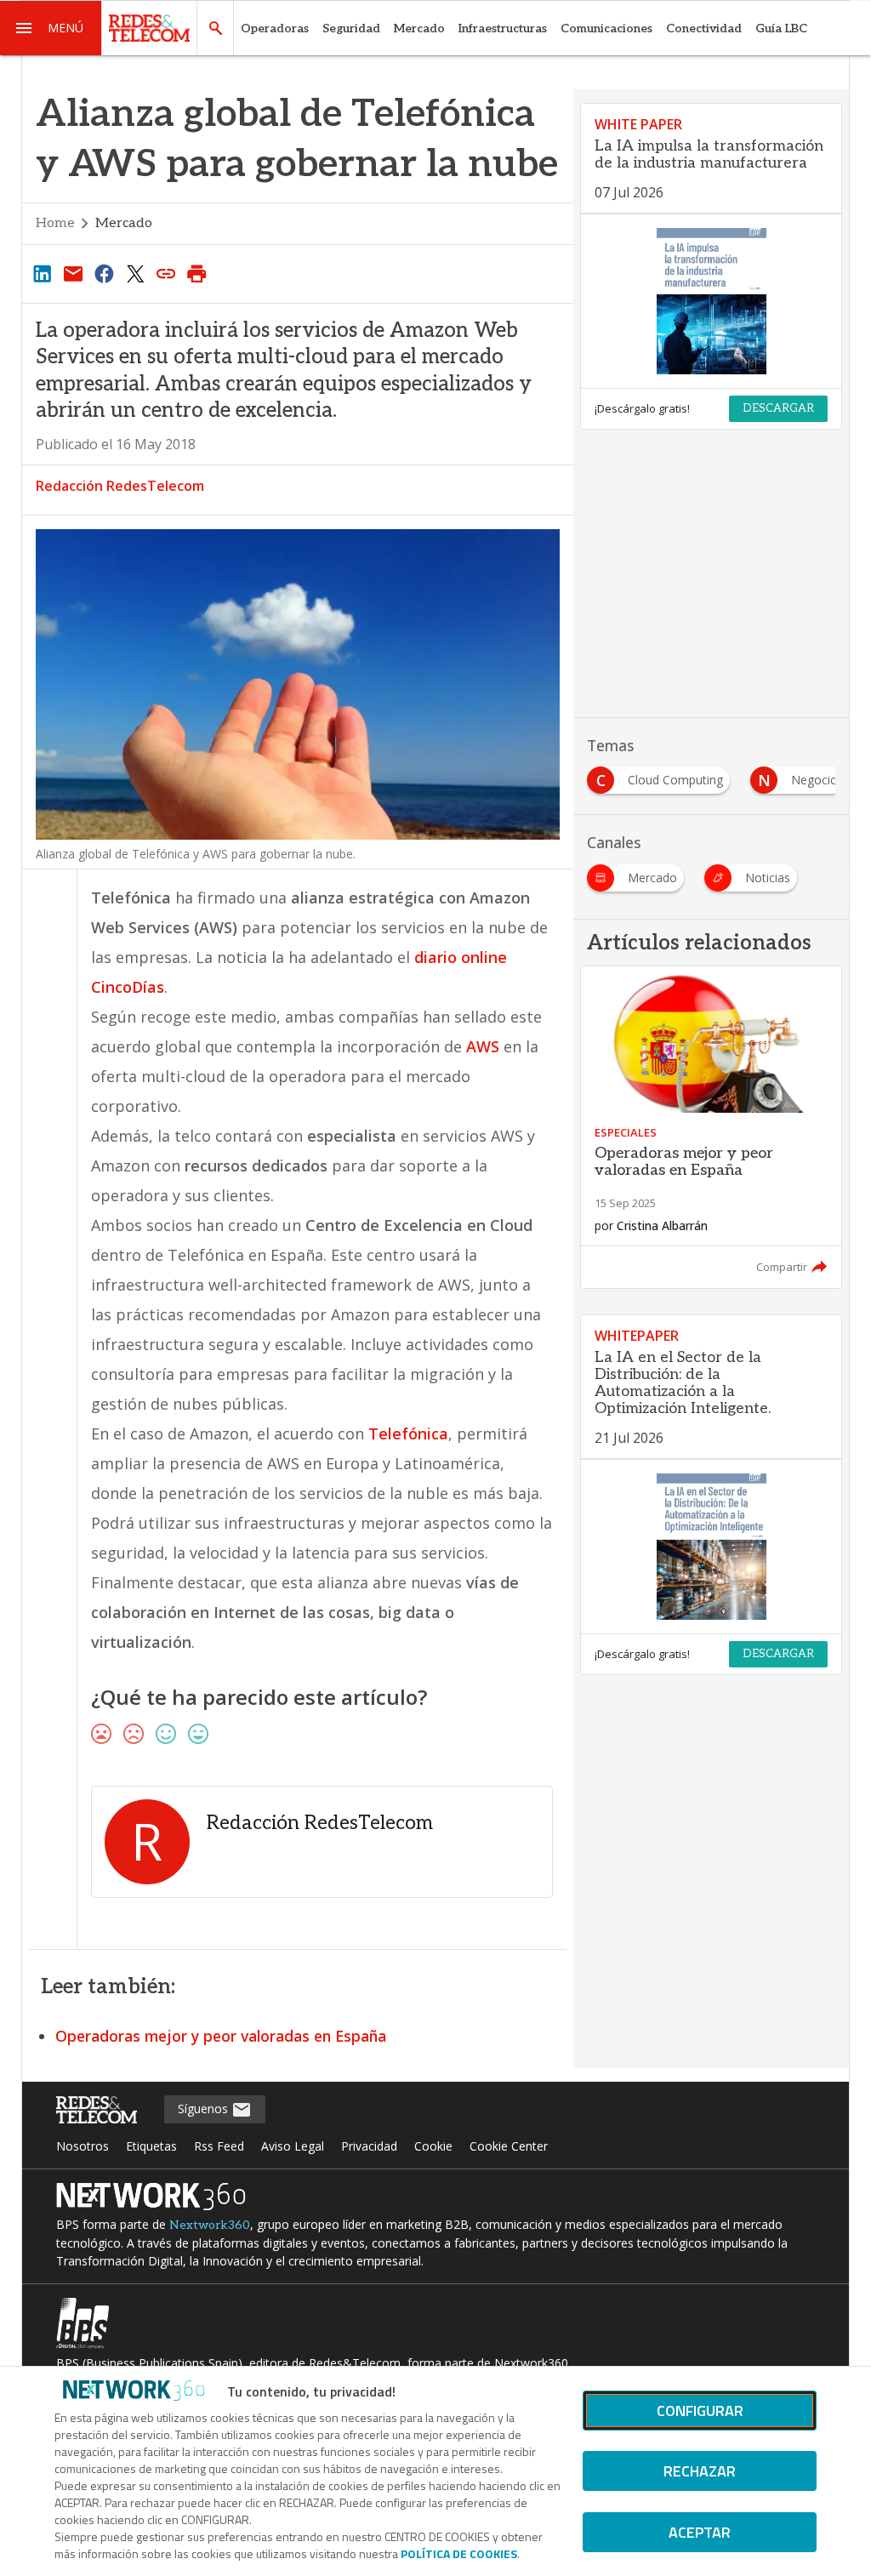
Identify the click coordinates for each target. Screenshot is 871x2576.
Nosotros (83, 2146)
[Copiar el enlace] (166, 273)
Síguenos (205, 2109)
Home (55, 223)
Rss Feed (219, 2146)
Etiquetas (151, 2146)
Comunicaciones (606, 28)
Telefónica (408, 1433)
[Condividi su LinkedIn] (43, 273)
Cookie (433, 2146)
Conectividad (704, 28)
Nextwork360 (210, 2225)
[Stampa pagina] (197, 273)
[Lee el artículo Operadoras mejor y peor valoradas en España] (711, 1128)
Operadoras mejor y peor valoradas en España (221, 2036)
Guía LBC (781, 28)
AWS (483, 1046)
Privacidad (369, 2146)
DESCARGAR (778, 408)
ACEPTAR (700, 2532)
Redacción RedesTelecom (120, 486)
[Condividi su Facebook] (104, 273)
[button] (51, 28)
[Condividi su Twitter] (135, 273)
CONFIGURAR (700, 2411)
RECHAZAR (700, 2471)
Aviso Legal (293, 2146)
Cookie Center (509, 2146)
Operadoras (275, 28)
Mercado (419, 28)
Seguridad (351, 28)
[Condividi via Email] (73, 273)
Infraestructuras (503, 28)
